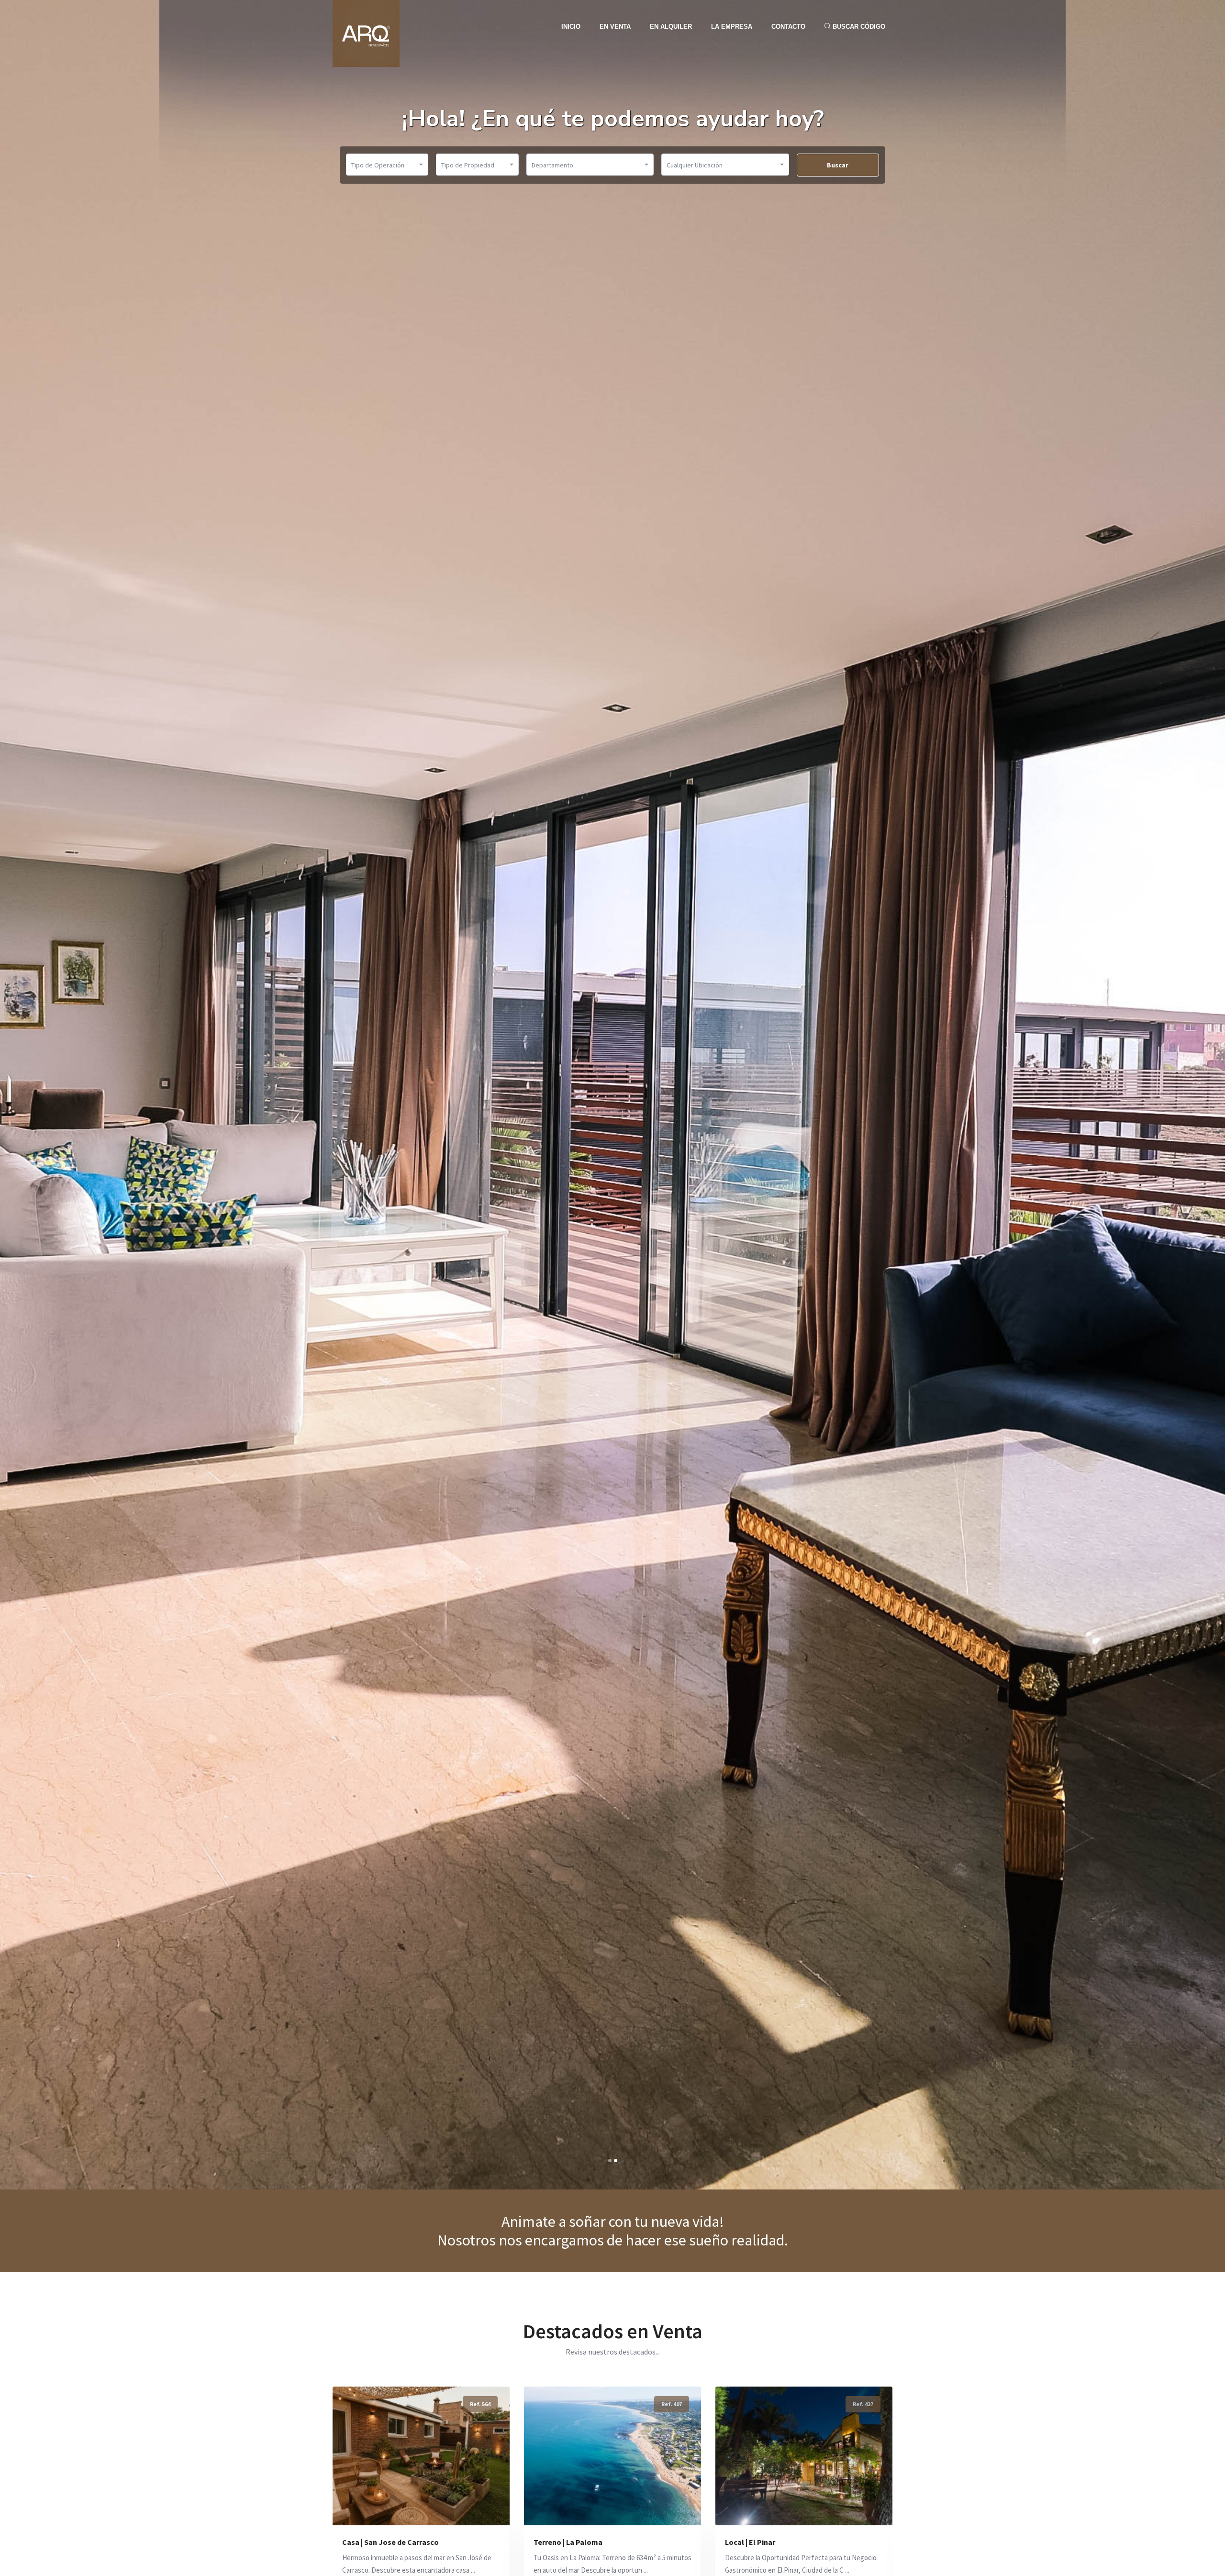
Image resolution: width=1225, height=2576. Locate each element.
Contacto (788, 27)
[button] (610, 2161)
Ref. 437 (672, 2404)
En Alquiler (671, 27)
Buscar (838, 165)
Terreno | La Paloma (377, 2542)
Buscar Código (858, 27)
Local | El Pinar (559, 2542)
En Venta (615, 27)
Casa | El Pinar (749, 2542)
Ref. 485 (863, 2404)
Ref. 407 (480, 2404)
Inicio (571, 27)
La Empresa (732, 27)
